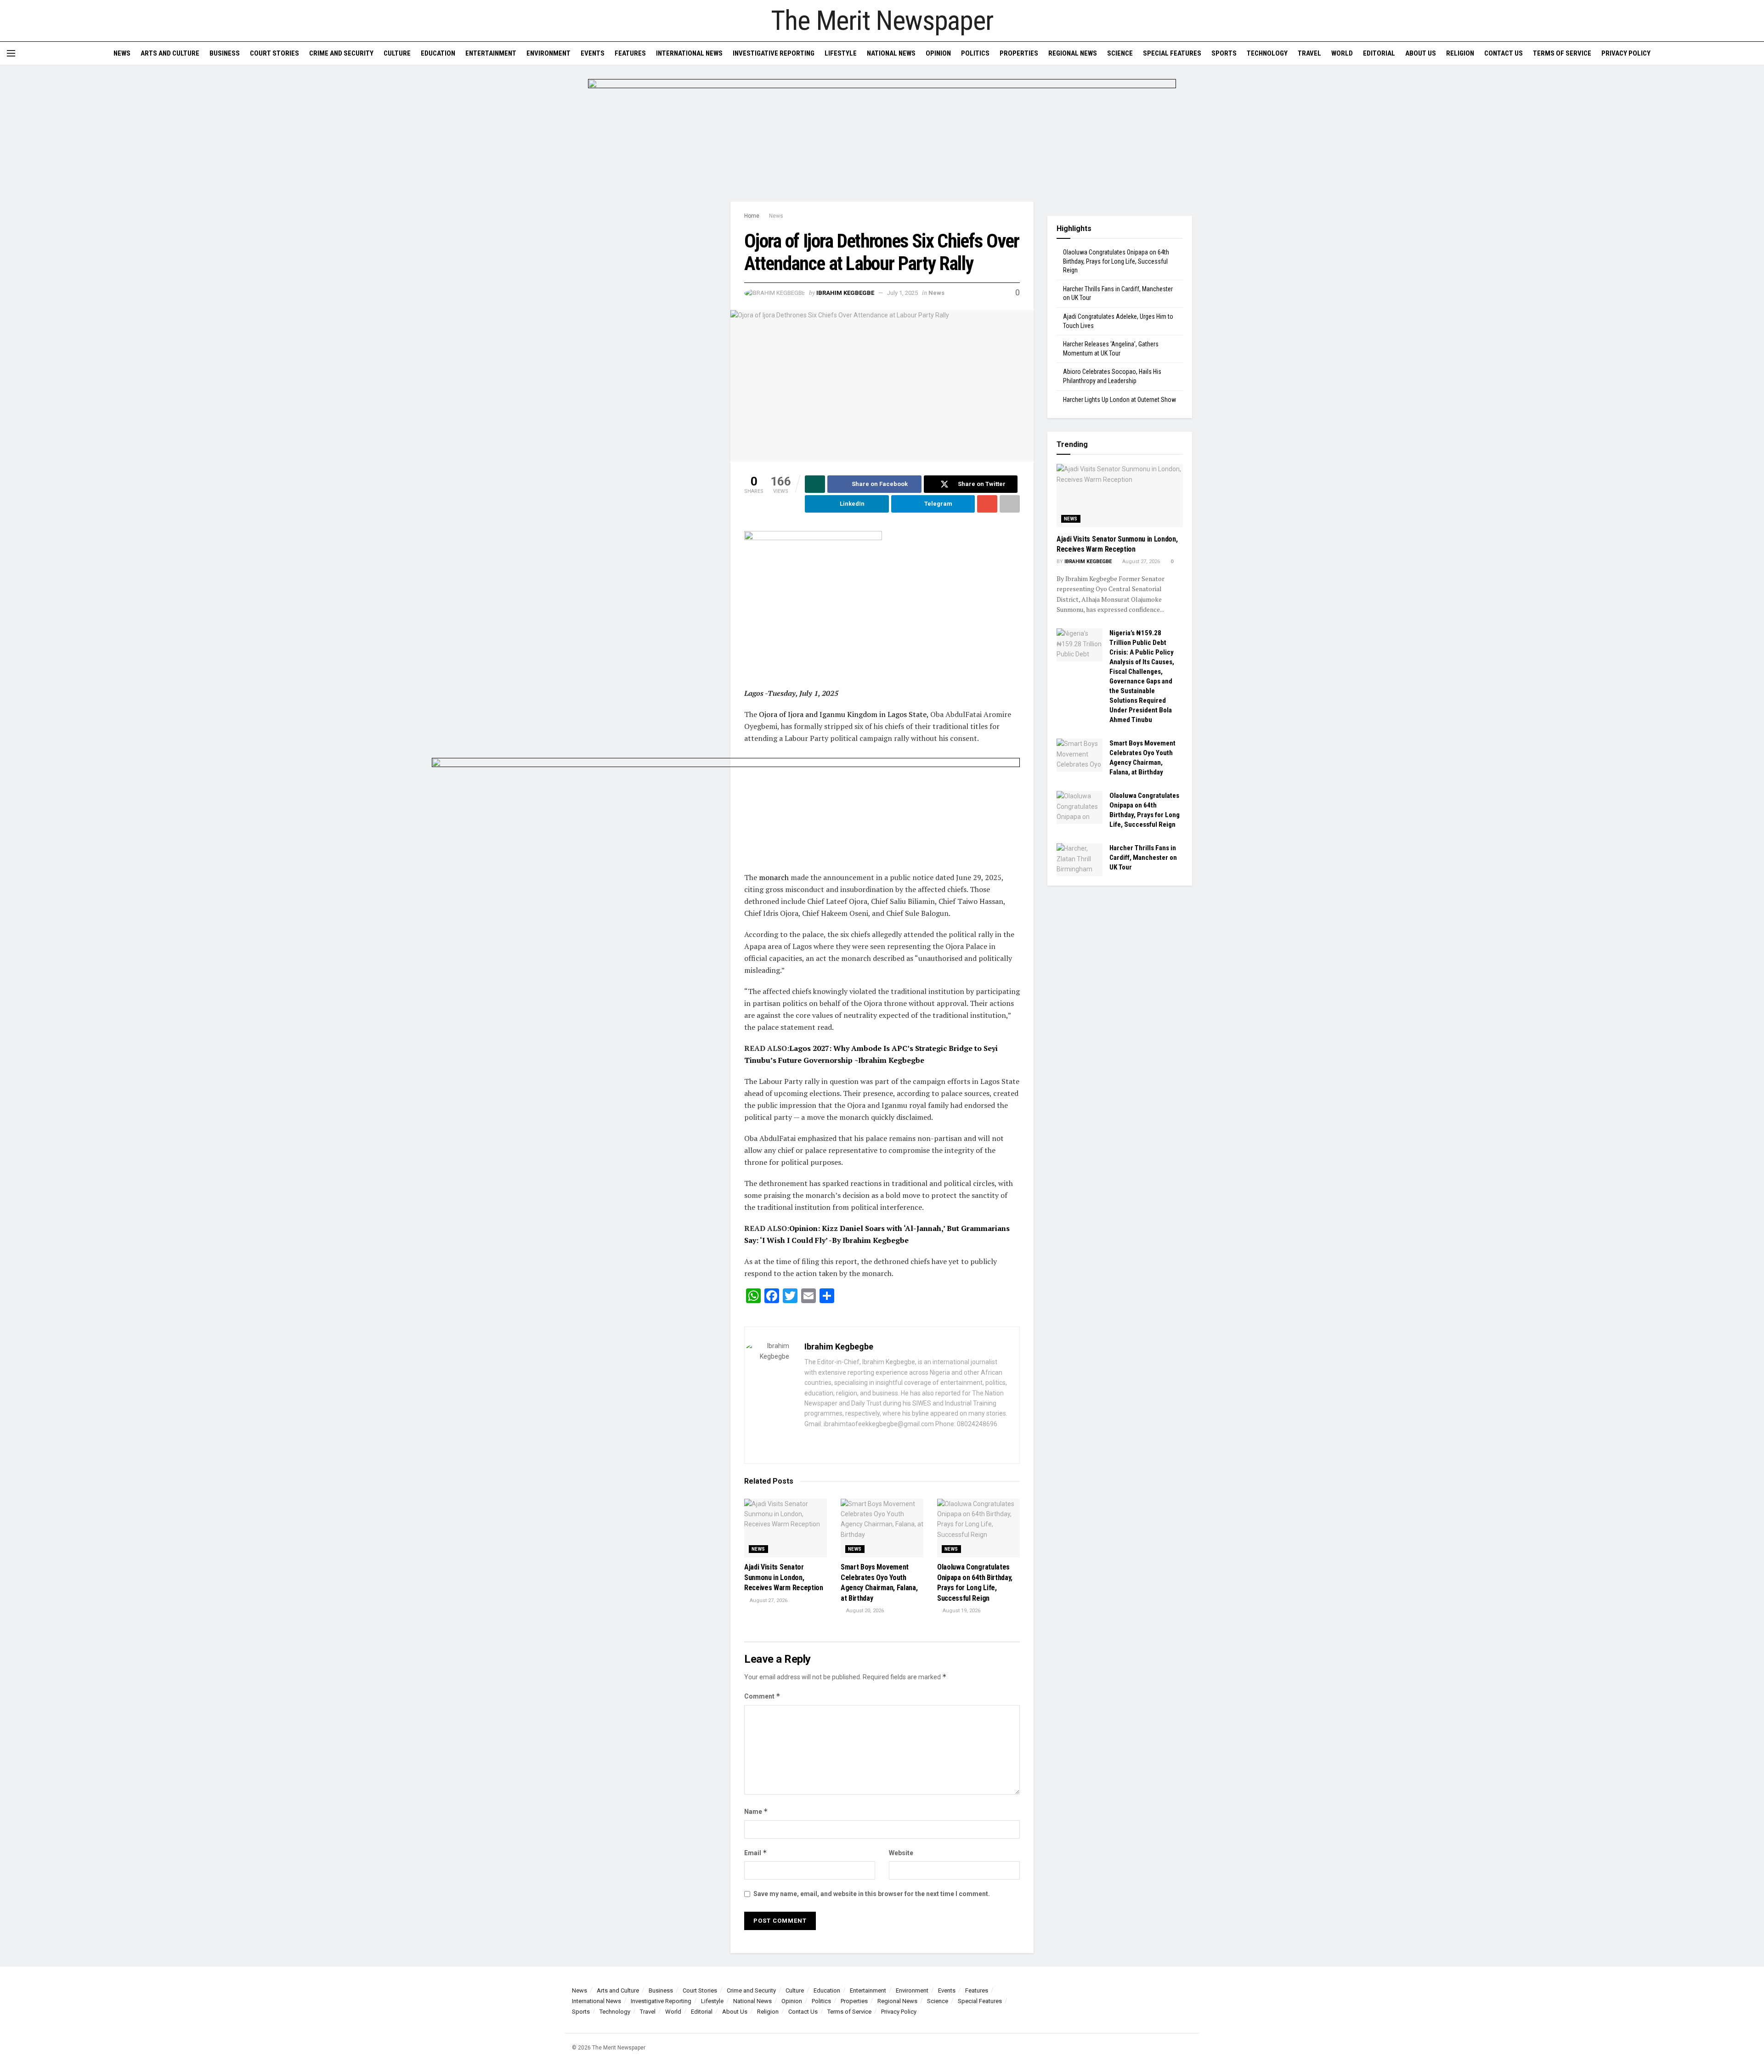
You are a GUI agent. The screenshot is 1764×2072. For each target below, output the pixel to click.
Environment (548, 53)
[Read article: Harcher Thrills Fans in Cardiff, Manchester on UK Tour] (1080, 860)
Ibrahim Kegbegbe (845, 293)
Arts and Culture (170, 53)
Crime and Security (341, 53)
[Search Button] (1754, 53)
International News (689, 53)
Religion (1460, 53)
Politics (975, 53)
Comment (762, 1696)
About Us (1421, 53)
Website (901, 1853)
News (122, 53)
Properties (1019, 53)
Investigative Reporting (774, 53)
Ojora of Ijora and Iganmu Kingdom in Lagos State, (844, 714)
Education (438, 53)
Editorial (1379, 53)
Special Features (1172, 53)
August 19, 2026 (961, 1611)
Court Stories (274, 53)
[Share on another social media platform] (1010, 504)
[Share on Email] (987, 504)
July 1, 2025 (902, 293)
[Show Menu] (11, 53)
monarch (774, 877)
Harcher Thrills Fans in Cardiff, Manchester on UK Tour (1143, 858)
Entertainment (491, 53)
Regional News (1073, 53)
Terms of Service (1562, 53)
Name (756, 1811)
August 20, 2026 (864, 1611)
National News (891, 53)
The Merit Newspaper (882, 21)
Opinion (938, 53)
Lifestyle (841, 53)
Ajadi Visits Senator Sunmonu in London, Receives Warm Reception (784, 1577)
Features (630, 53)
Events (593, 53)
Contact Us (1504, 53)
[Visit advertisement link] (882, 140)
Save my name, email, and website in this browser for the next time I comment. (872, 1894)
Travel (1309, 53)
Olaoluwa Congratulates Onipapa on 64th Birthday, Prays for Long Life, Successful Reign (1116, 261)
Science (1120, 53)
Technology (1267, 53)
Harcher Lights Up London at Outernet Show (1119, 400)
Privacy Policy (1626, 53)
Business (225, 53)
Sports (1224, 53)
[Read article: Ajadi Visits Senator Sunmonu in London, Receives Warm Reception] (786, 1528)
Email (756, 1853)
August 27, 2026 (768, 1601)
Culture (397, 53)
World (1342, 53)
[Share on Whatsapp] (815, 484)
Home (752, 216)
